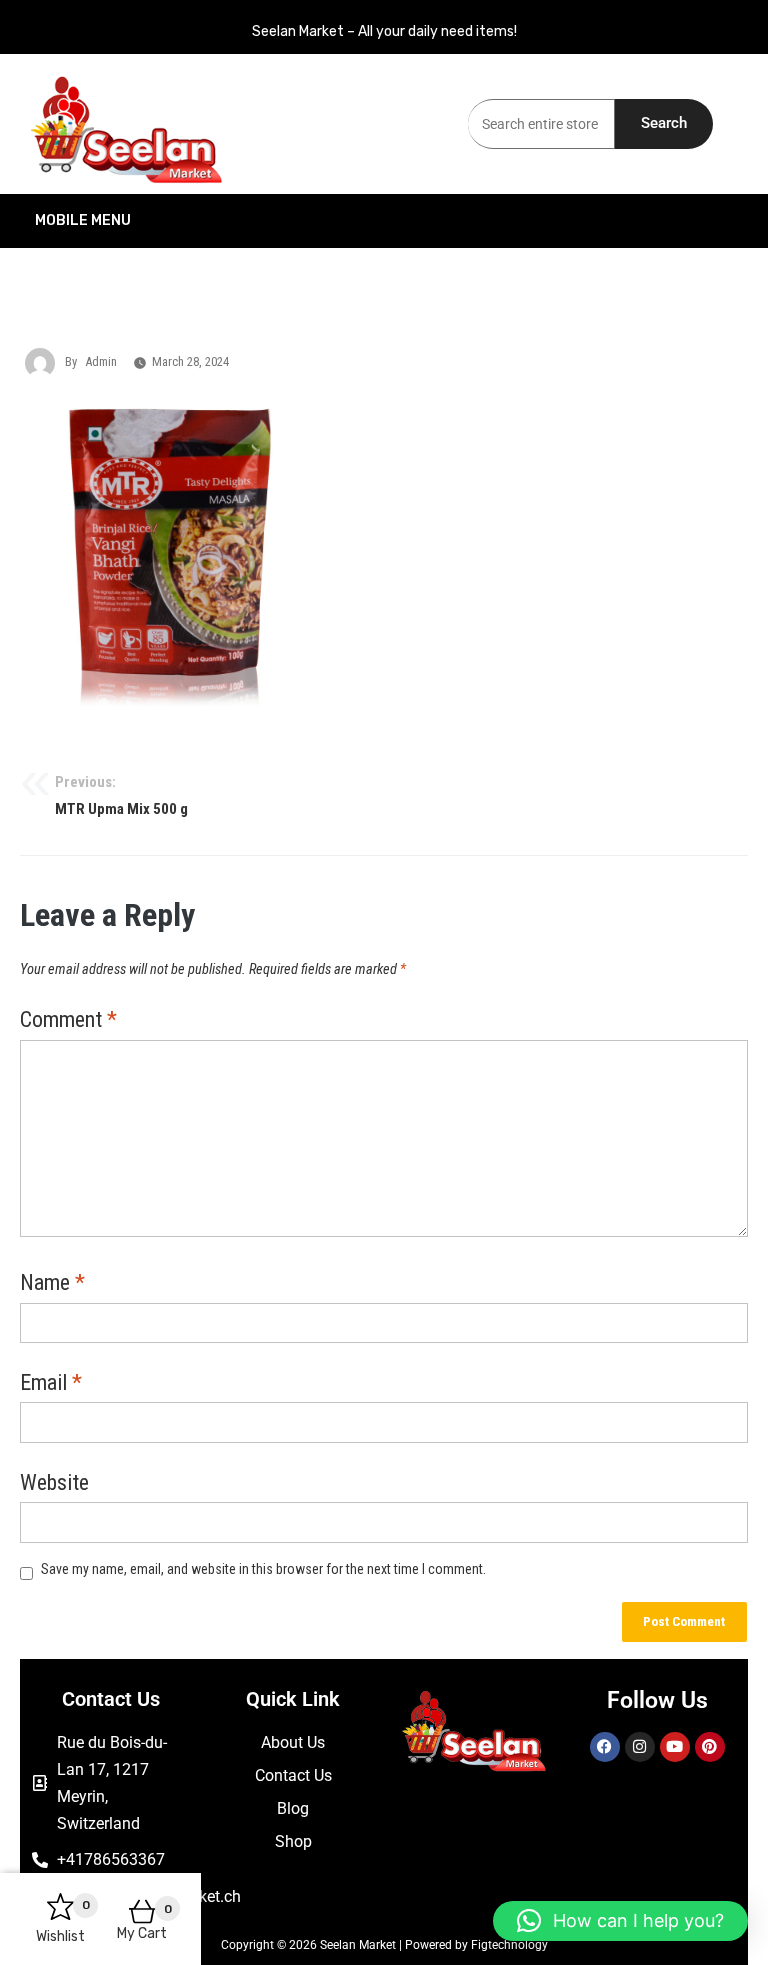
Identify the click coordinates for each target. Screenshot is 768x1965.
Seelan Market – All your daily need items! (384, 31)
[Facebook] (605, 1747)
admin (101, 361)
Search (664, 123)
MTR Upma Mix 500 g (121, 796)
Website (54, 1484)
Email (51, 1384)
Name (52, 1284)
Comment (68, 1021)
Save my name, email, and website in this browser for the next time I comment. (263, 1569)
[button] (620, 1921)
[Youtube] (675, 1747)
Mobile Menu (83, 220)
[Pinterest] (710, 1747)
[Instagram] (640, 1747)
